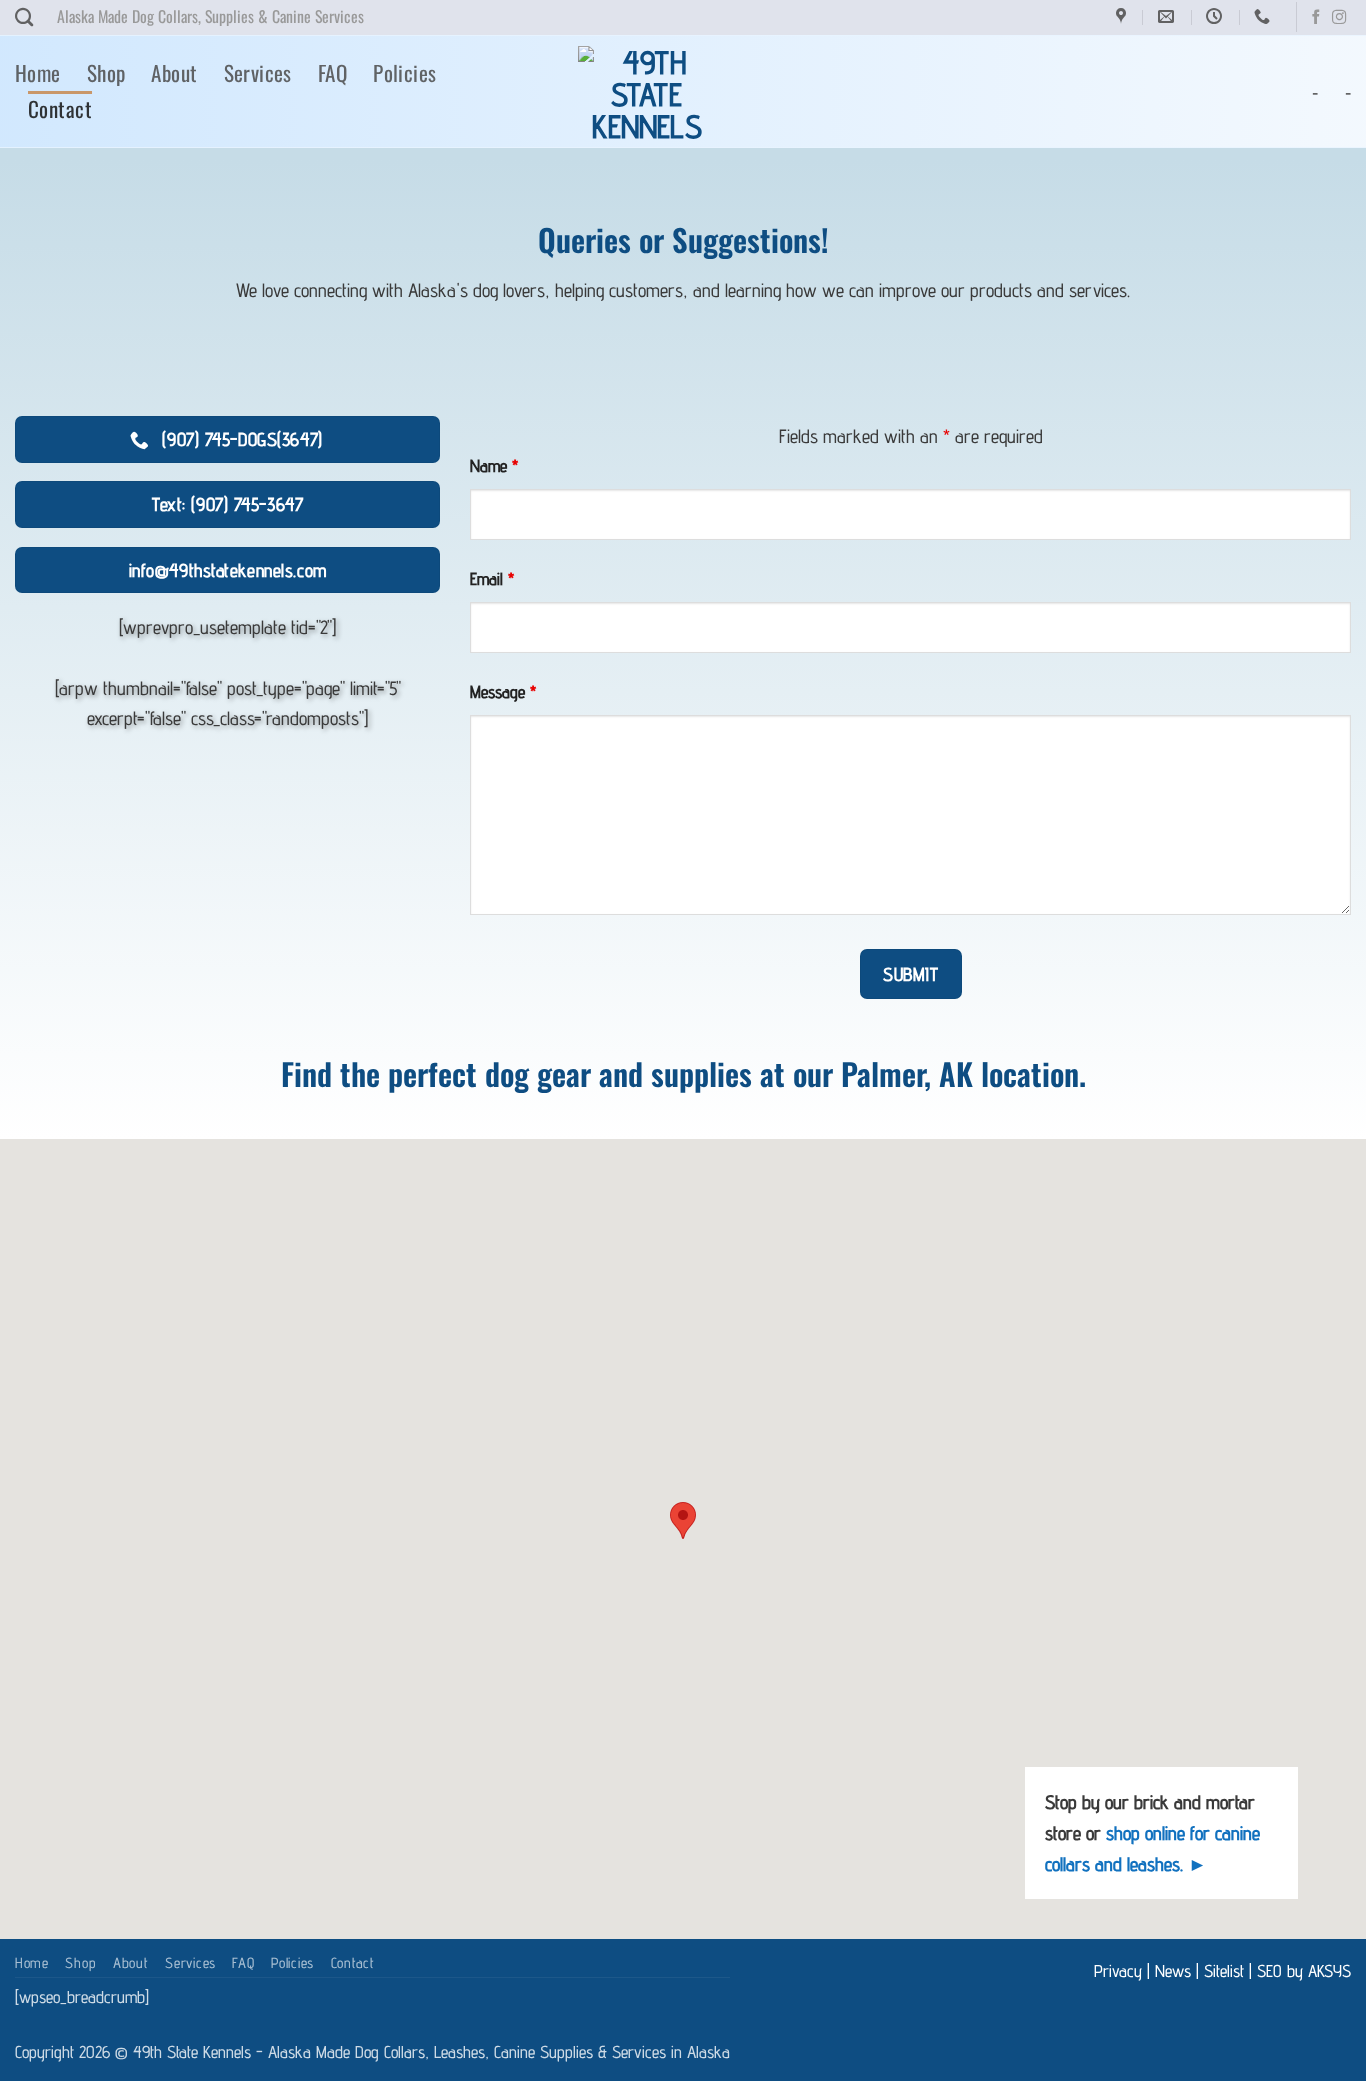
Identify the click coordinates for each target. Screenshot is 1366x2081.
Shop (106, 72)
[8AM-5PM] (1216, 16)
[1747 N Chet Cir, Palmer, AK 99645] (1123, 16)
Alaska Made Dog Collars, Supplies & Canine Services (210, 16)
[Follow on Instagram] (1339, 18)
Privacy (1118, 1970)
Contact (60, 108)
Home (38, 72)
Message (503, 691)
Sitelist (1224, 1970)
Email (492, 578)
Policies (404, 72)
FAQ (332, 72)
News (1173, 1970)
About (174, 72)
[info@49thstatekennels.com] (1168, 16)
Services (258, 72)
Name (494, 465)
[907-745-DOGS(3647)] (1264, 16)
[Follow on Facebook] (1316, 18)
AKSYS (1329, 1970)
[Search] (24, 17)
